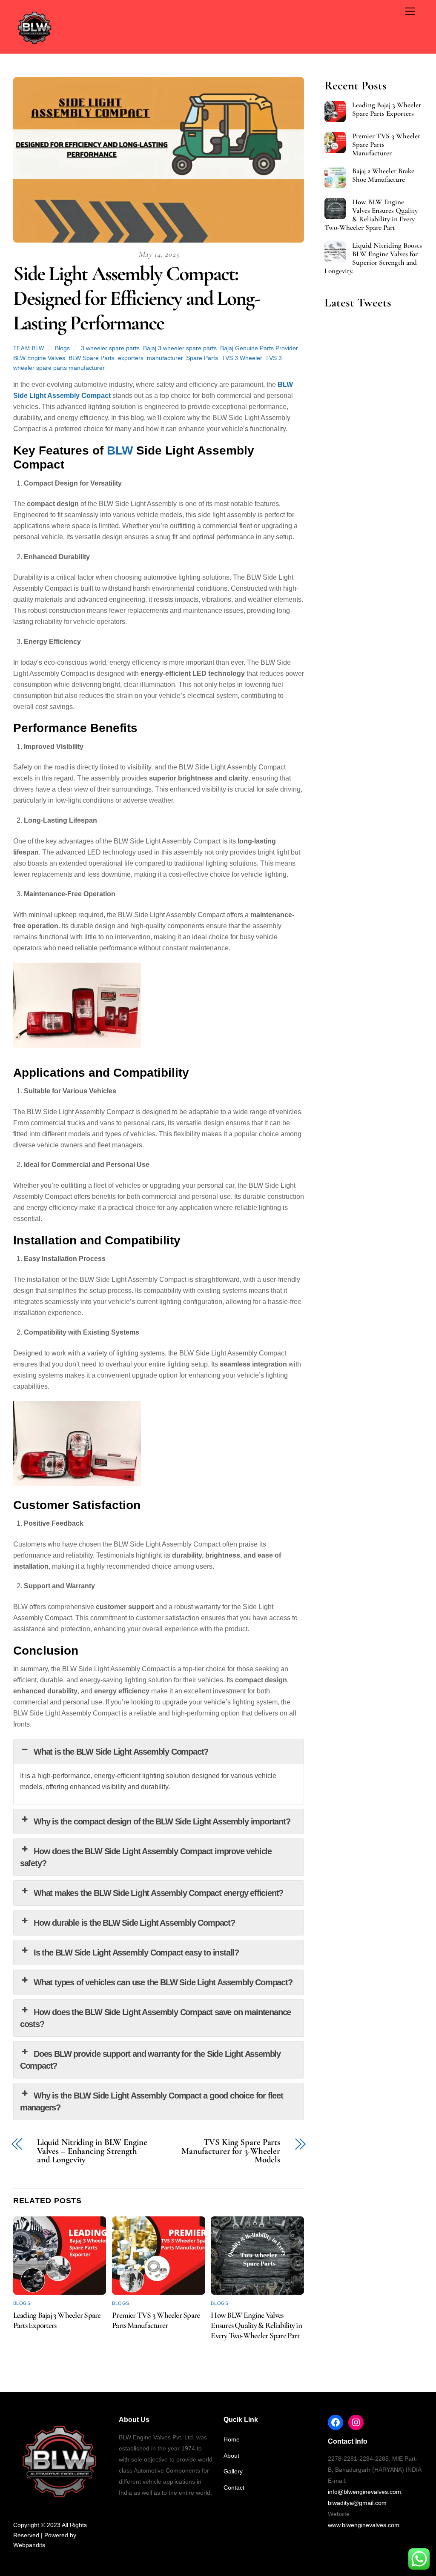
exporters (131, 358)
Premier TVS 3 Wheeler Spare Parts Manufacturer (156, 2320)
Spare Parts (202, 358)
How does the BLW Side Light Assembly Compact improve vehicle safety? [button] (146, 1857)
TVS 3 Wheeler (242, 358)
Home (232, 2439)
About (231, 2456)
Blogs (62, 348)
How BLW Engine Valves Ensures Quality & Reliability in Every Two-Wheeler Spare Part (256, 2325)
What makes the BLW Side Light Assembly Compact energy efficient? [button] (158, 1893)
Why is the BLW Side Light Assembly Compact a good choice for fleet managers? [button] (152, 2101)
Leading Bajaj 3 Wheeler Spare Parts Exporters (387, 109)
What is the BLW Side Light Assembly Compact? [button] (121, 1752)
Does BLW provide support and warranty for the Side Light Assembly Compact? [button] (150, 2060)
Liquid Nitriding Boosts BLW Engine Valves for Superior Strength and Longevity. (373, 258)
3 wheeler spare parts (110, 348)
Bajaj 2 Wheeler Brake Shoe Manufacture (383, 175)
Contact (234, 2487)
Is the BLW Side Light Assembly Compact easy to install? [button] (136, 1953)
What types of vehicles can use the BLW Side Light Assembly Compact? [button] (163, 1982)
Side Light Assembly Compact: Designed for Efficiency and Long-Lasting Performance (137, 298)
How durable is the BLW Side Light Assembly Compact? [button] (134, 1923)
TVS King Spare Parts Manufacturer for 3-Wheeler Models (231, 2151)
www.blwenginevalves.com (364, 2525)
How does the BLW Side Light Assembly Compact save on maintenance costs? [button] (156, 2018)
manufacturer (165, 358)
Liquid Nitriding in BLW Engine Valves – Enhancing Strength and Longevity (92, 2151)
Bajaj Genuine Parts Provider (259, 348)
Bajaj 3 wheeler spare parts (180, 348)
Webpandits (29, 2545)
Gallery (233, 2471)
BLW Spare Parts (92, 358)
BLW (120, 450)
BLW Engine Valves (39, 358)
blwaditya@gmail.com (357, 2503)
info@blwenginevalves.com (364, 2492)
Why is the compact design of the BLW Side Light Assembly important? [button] (162, 1821)
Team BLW (29, 348)
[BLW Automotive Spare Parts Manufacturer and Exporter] (34, 45)
